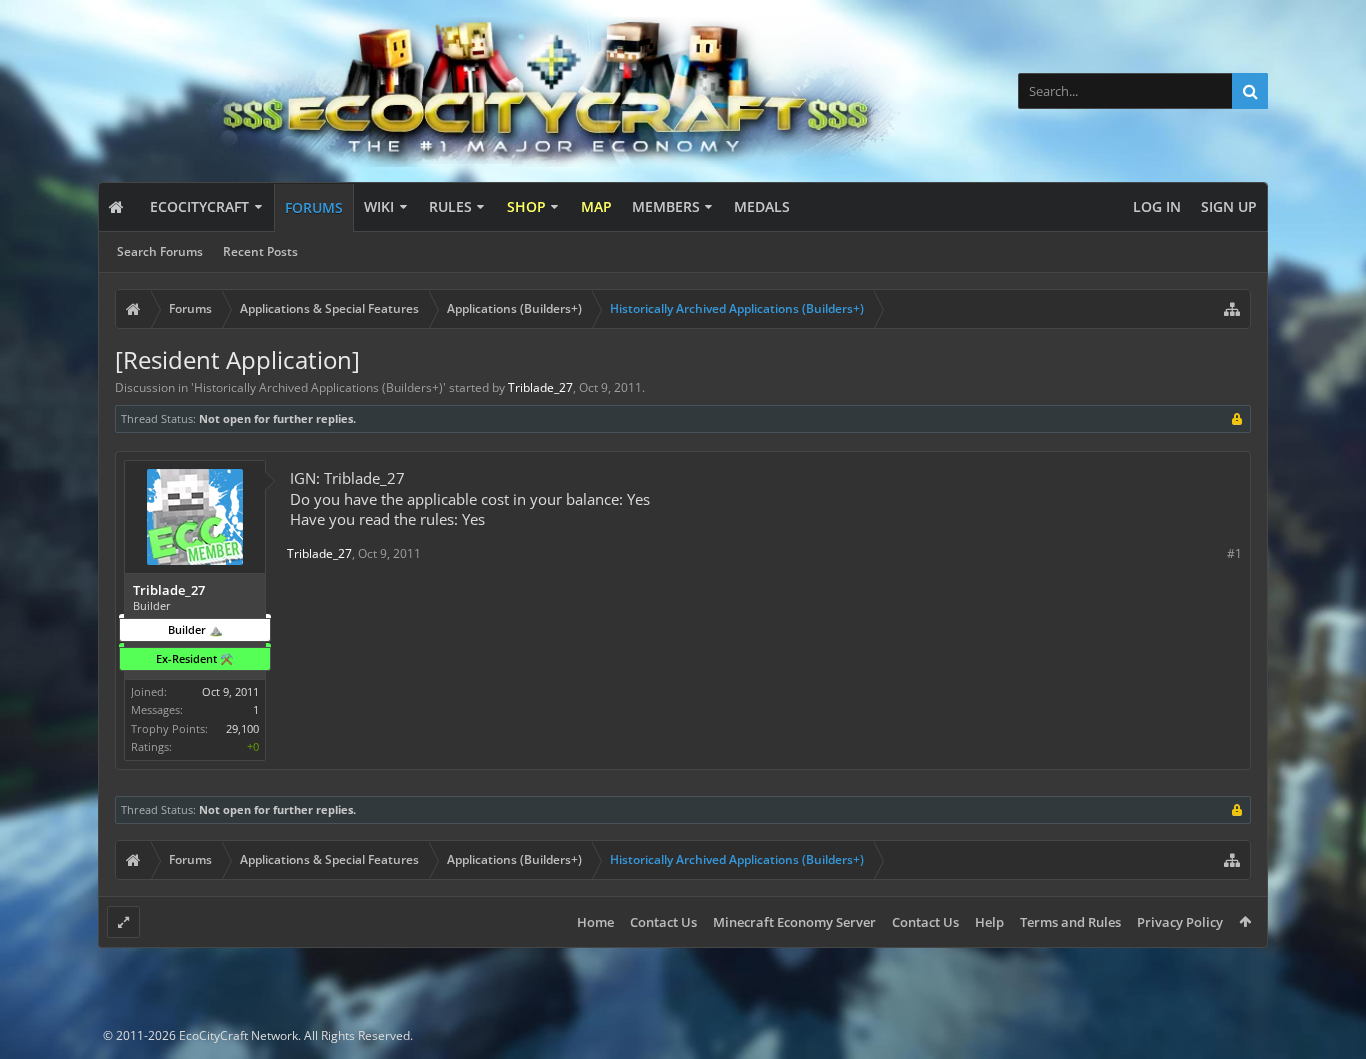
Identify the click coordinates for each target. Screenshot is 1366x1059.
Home (595, 922)
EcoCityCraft (199, 206)
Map (596, 206)
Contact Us (663, 922)
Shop (526, 206)
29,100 (242, 728)
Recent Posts (260, 251)
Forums (314, 207)
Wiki (379, 206)
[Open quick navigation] (1232, 309)
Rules (450, 206)
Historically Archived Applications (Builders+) (318, 387)
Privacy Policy (1180, 922)
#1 (1234, 553)
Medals (762, 206)
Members (666, 206)
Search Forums (160, 251)
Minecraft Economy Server (794, 922)
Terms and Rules (1070, 922)
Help (989, 922)
